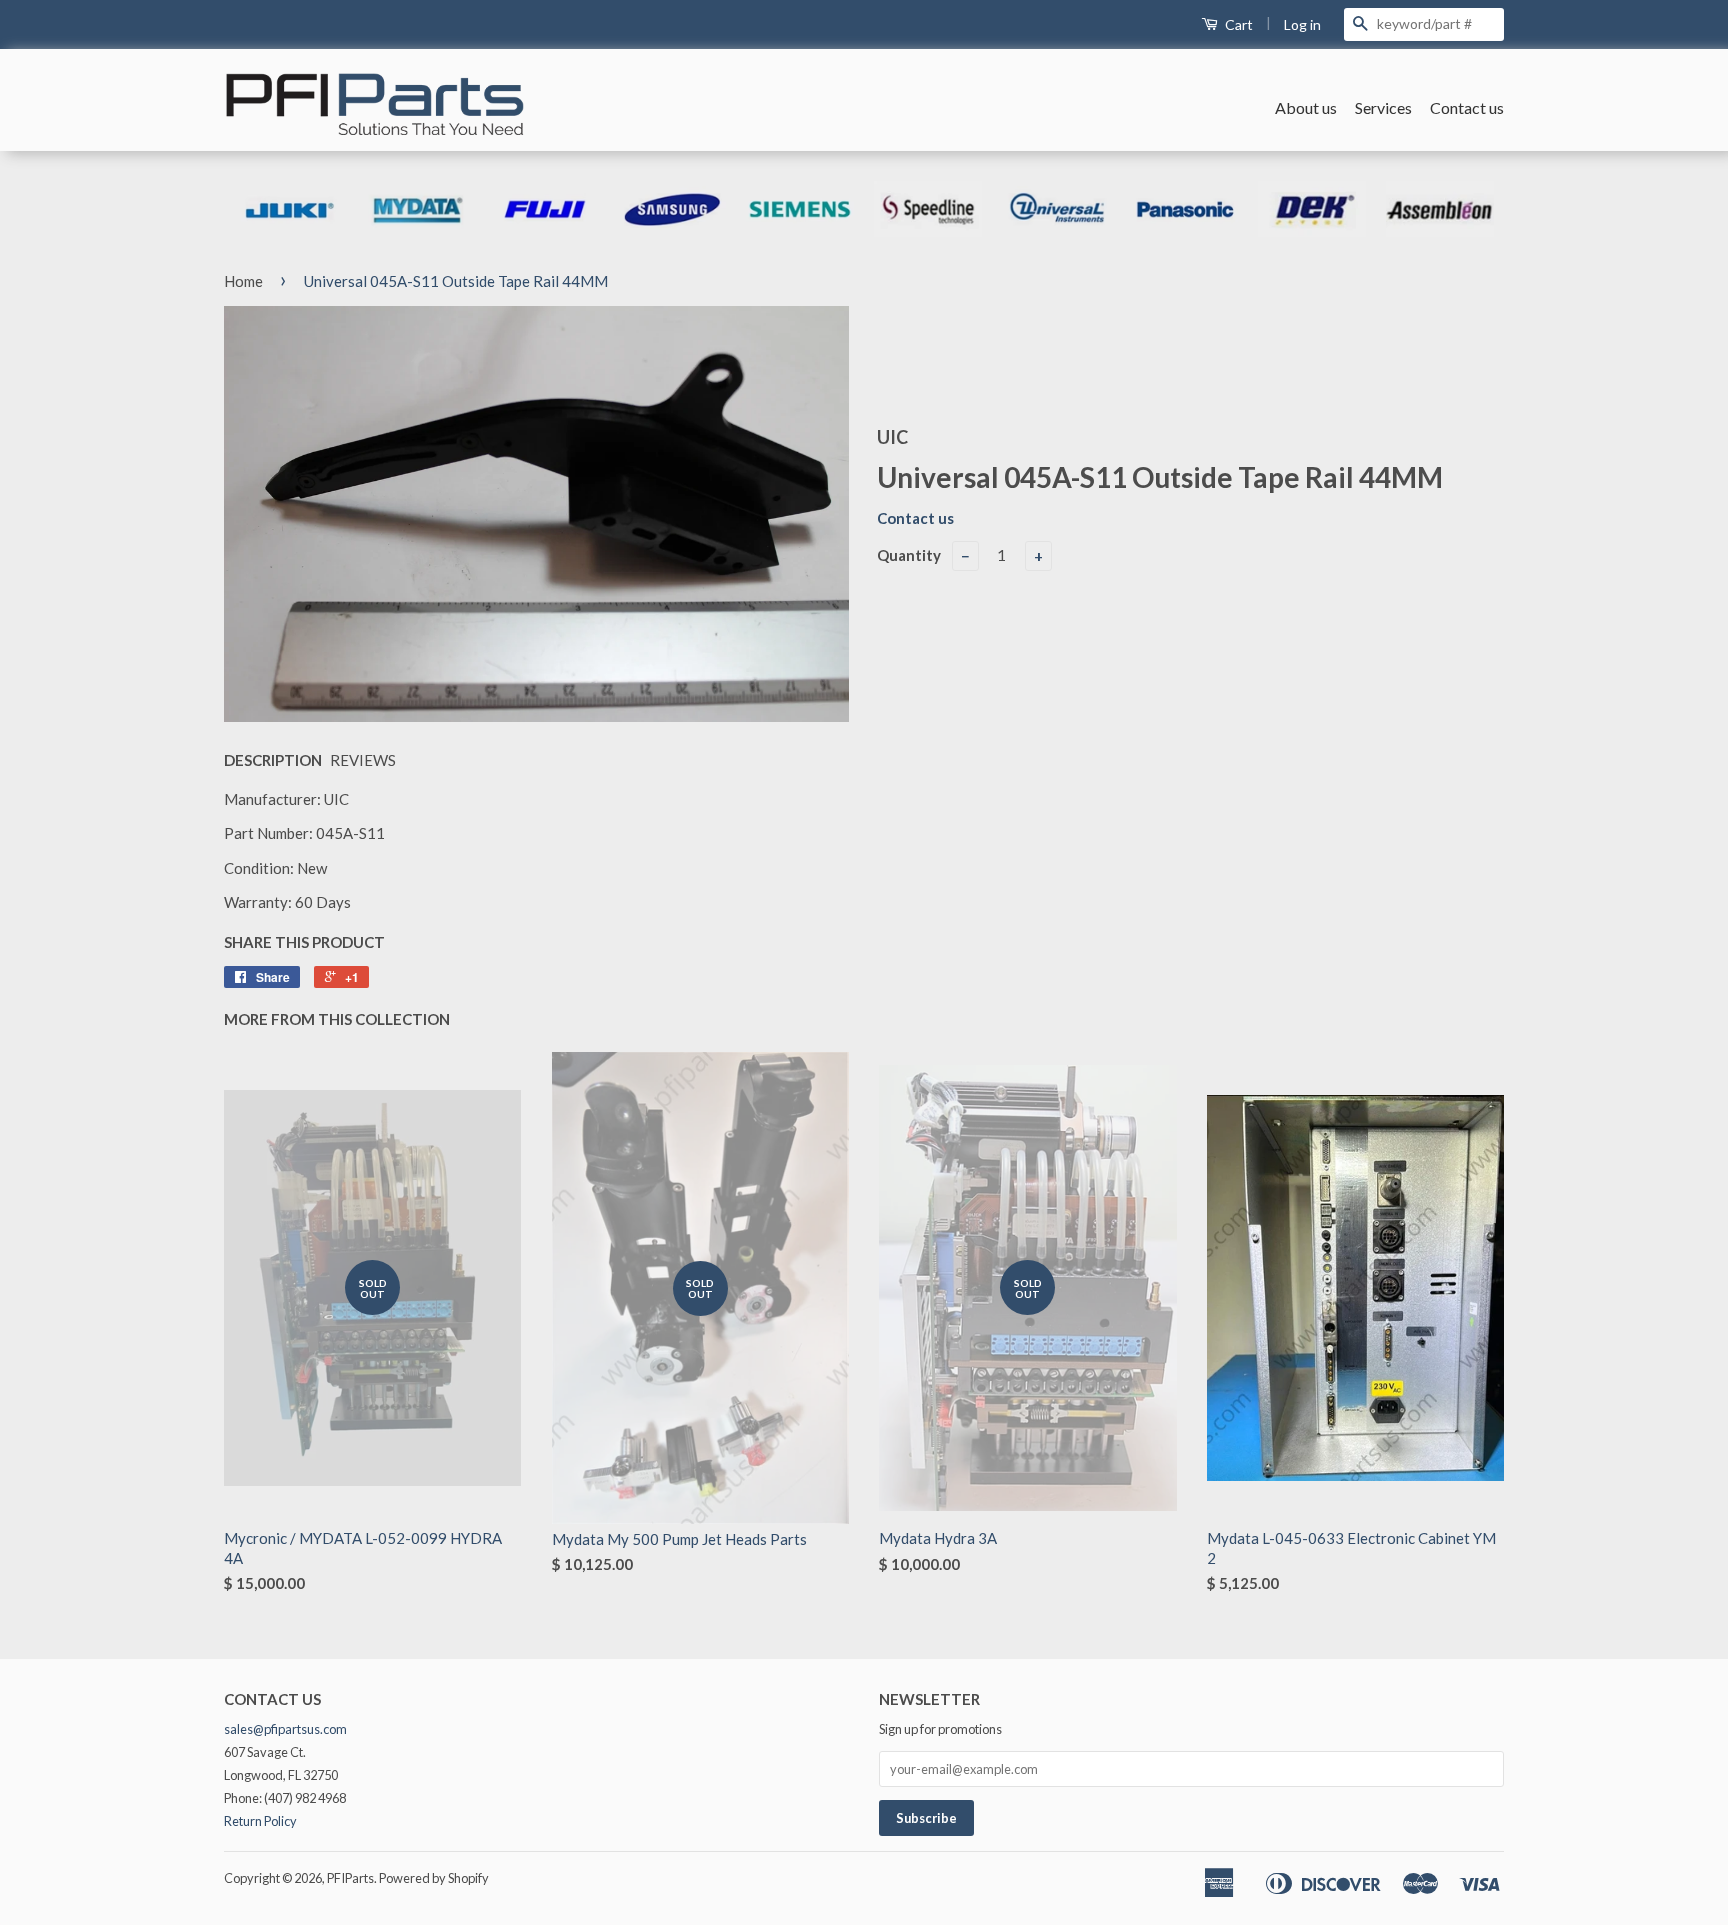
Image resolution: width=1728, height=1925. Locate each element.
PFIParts (350, 1878)
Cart (1237, 24)
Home (243, 281)
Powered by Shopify (434, 1878)
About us (1306, 107)
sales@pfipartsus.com (285, 1729)
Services (1383, 107)
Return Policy (260, 1821)
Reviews (363, 760)
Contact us (1467, 107)
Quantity (909, 555)
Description (273, 760)
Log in (1302, 24)
